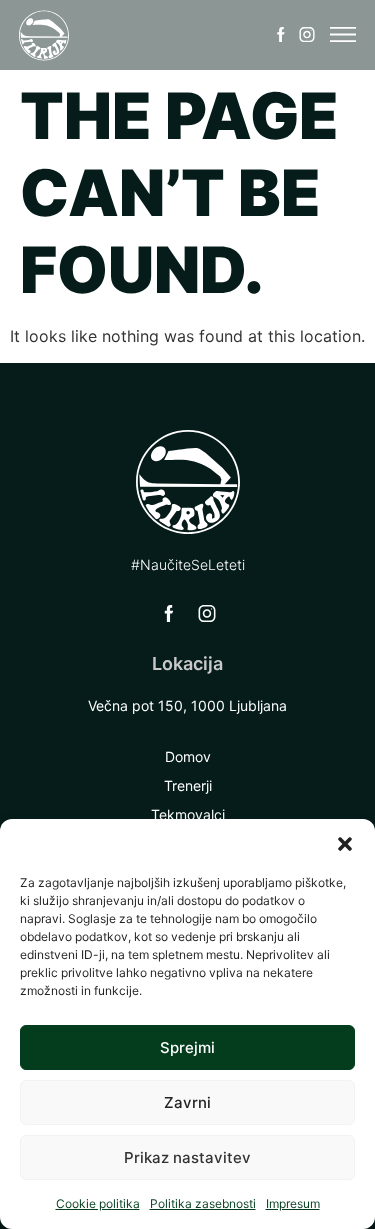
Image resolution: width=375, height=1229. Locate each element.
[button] (345, 844)
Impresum (293, 1203)
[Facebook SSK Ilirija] (281, 35)
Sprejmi (187, 1047)
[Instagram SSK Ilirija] (307, 35)
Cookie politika (98, 1203)
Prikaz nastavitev (187, 1157)
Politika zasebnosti (203, 1203)
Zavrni (187, 1102)
